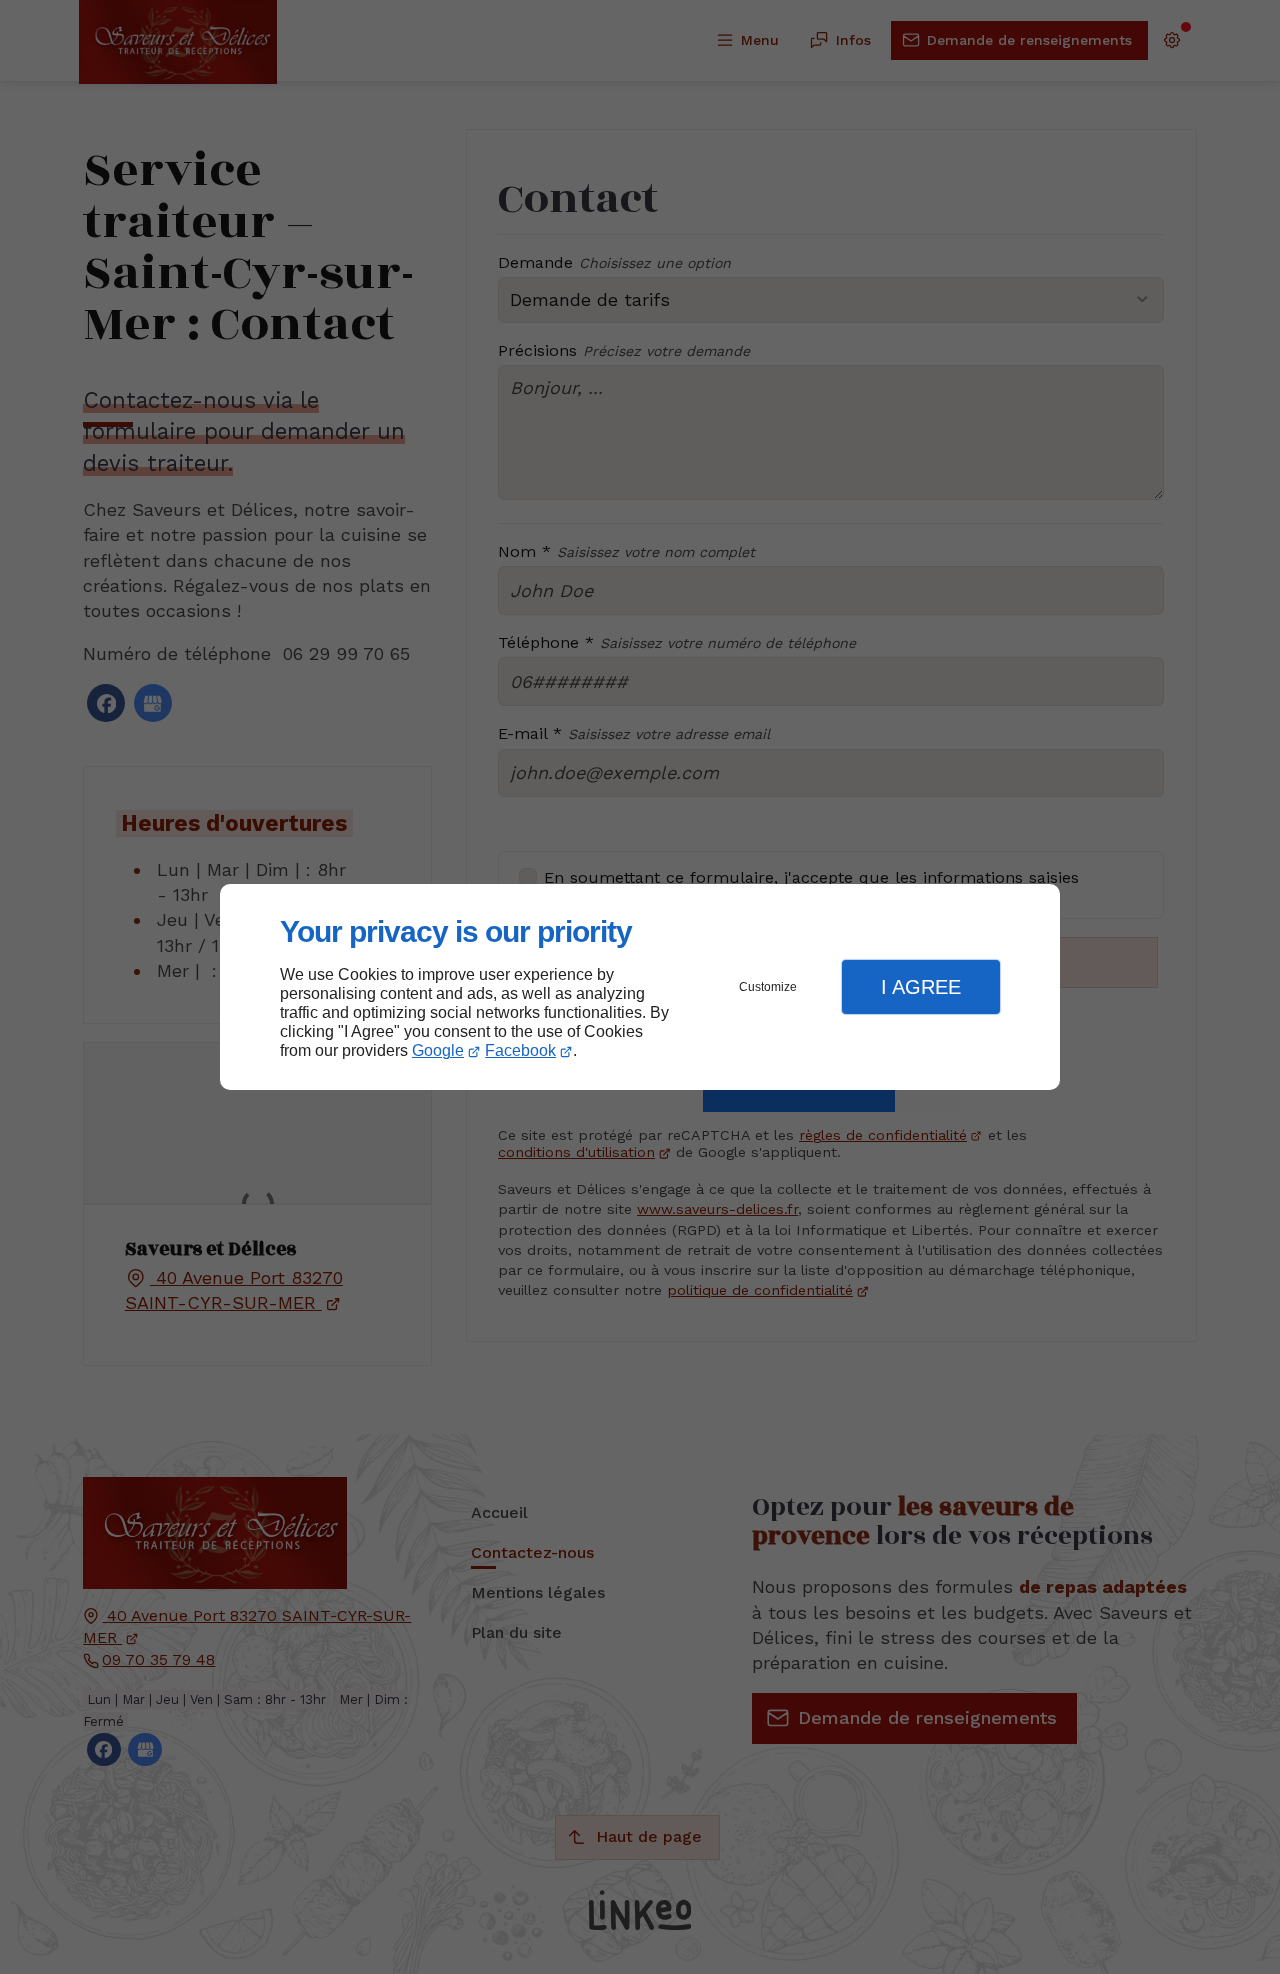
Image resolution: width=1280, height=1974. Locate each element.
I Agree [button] (921, 987)
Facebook (520, 1050)
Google (438, 1050)
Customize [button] (768, 987)
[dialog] (640, 987)
